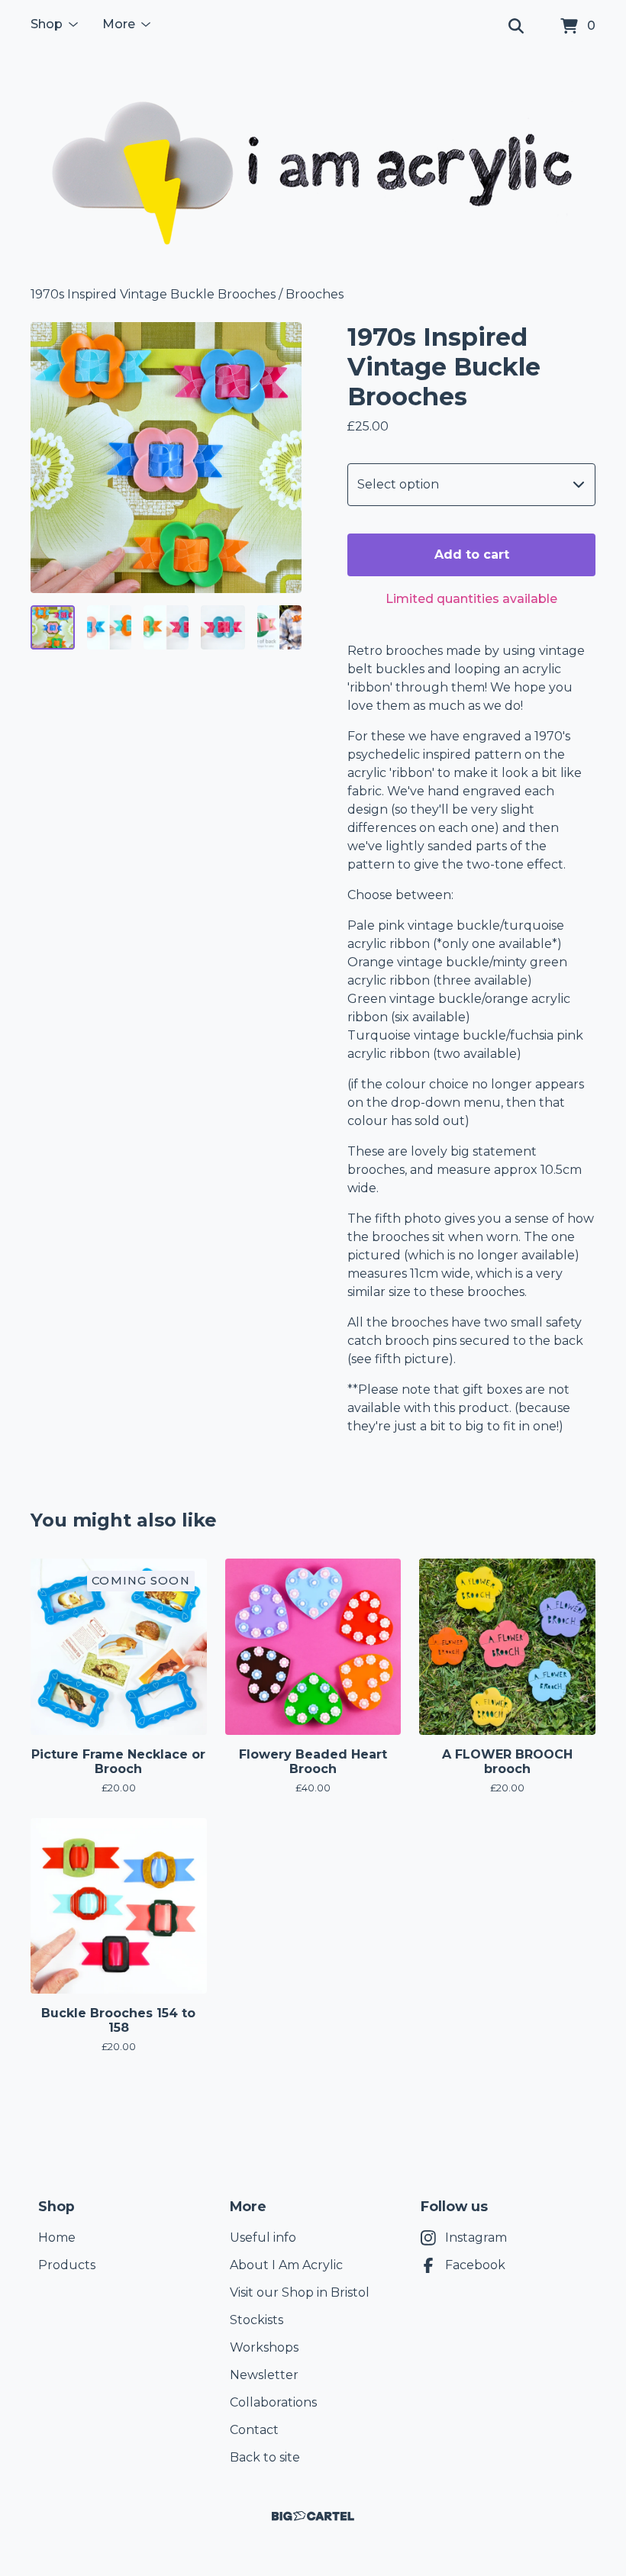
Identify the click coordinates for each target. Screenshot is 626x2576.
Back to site (265, 2457)
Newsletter (264, 2375)
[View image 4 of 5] (223, 627)
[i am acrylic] (313, 169)
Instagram (476, 2237)
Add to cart (472, 555)
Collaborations (273, 2402)
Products (67, 2265)
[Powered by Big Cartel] (313, 2516)
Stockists (257, 2320)
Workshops (264, 2347)
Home (57, 2237)
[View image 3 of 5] (166, 627)
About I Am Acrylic (286, 2265)
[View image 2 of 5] (109, 627)
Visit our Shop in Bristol (300, 2292)
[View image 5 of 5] (279, 627)
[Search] (516, 27)
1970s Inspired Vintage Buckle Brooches (153, 294)
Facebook (475, 2265)
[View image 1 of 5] (53, 627)
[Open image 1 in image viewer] (166, 458)
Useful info (263, 2237)
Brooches (315, 294)
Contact (254, 2430)
